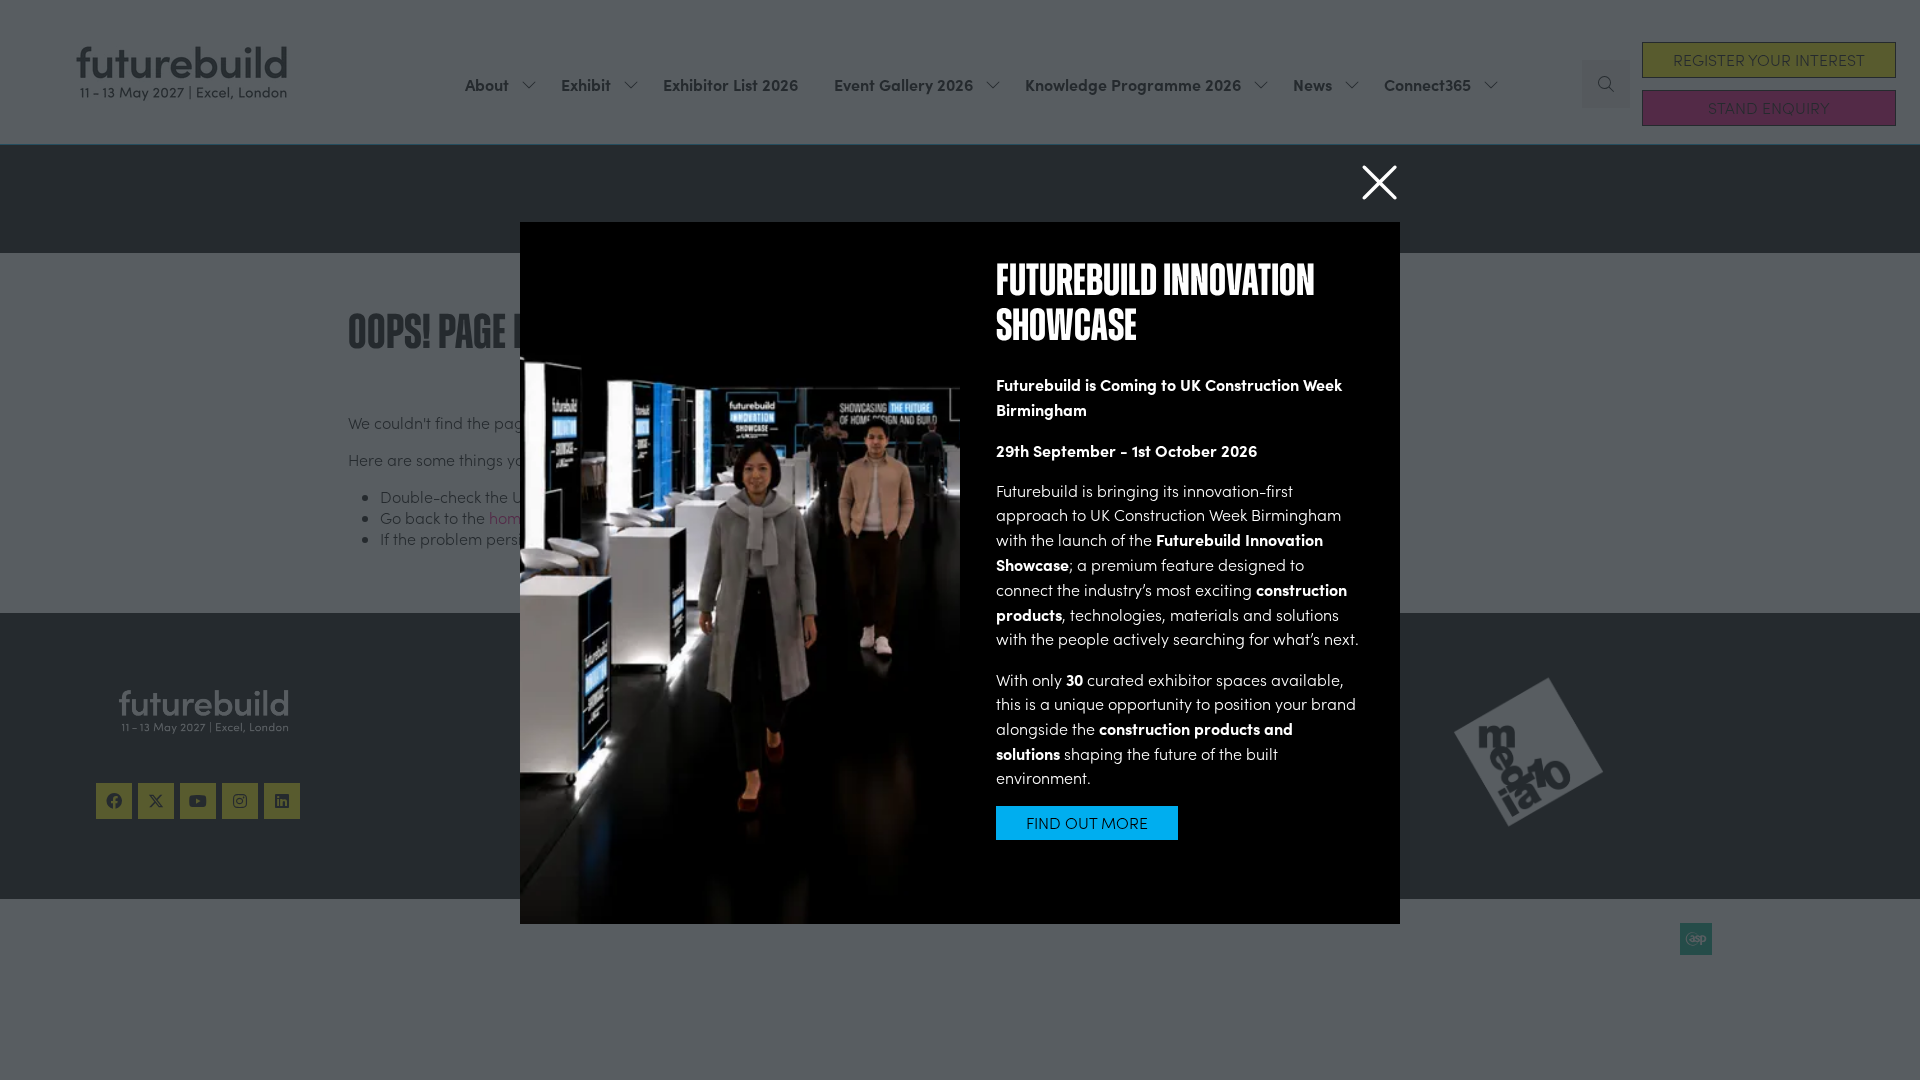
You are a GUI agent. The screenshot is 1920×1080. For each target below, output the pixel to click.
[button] (1379, 183)
